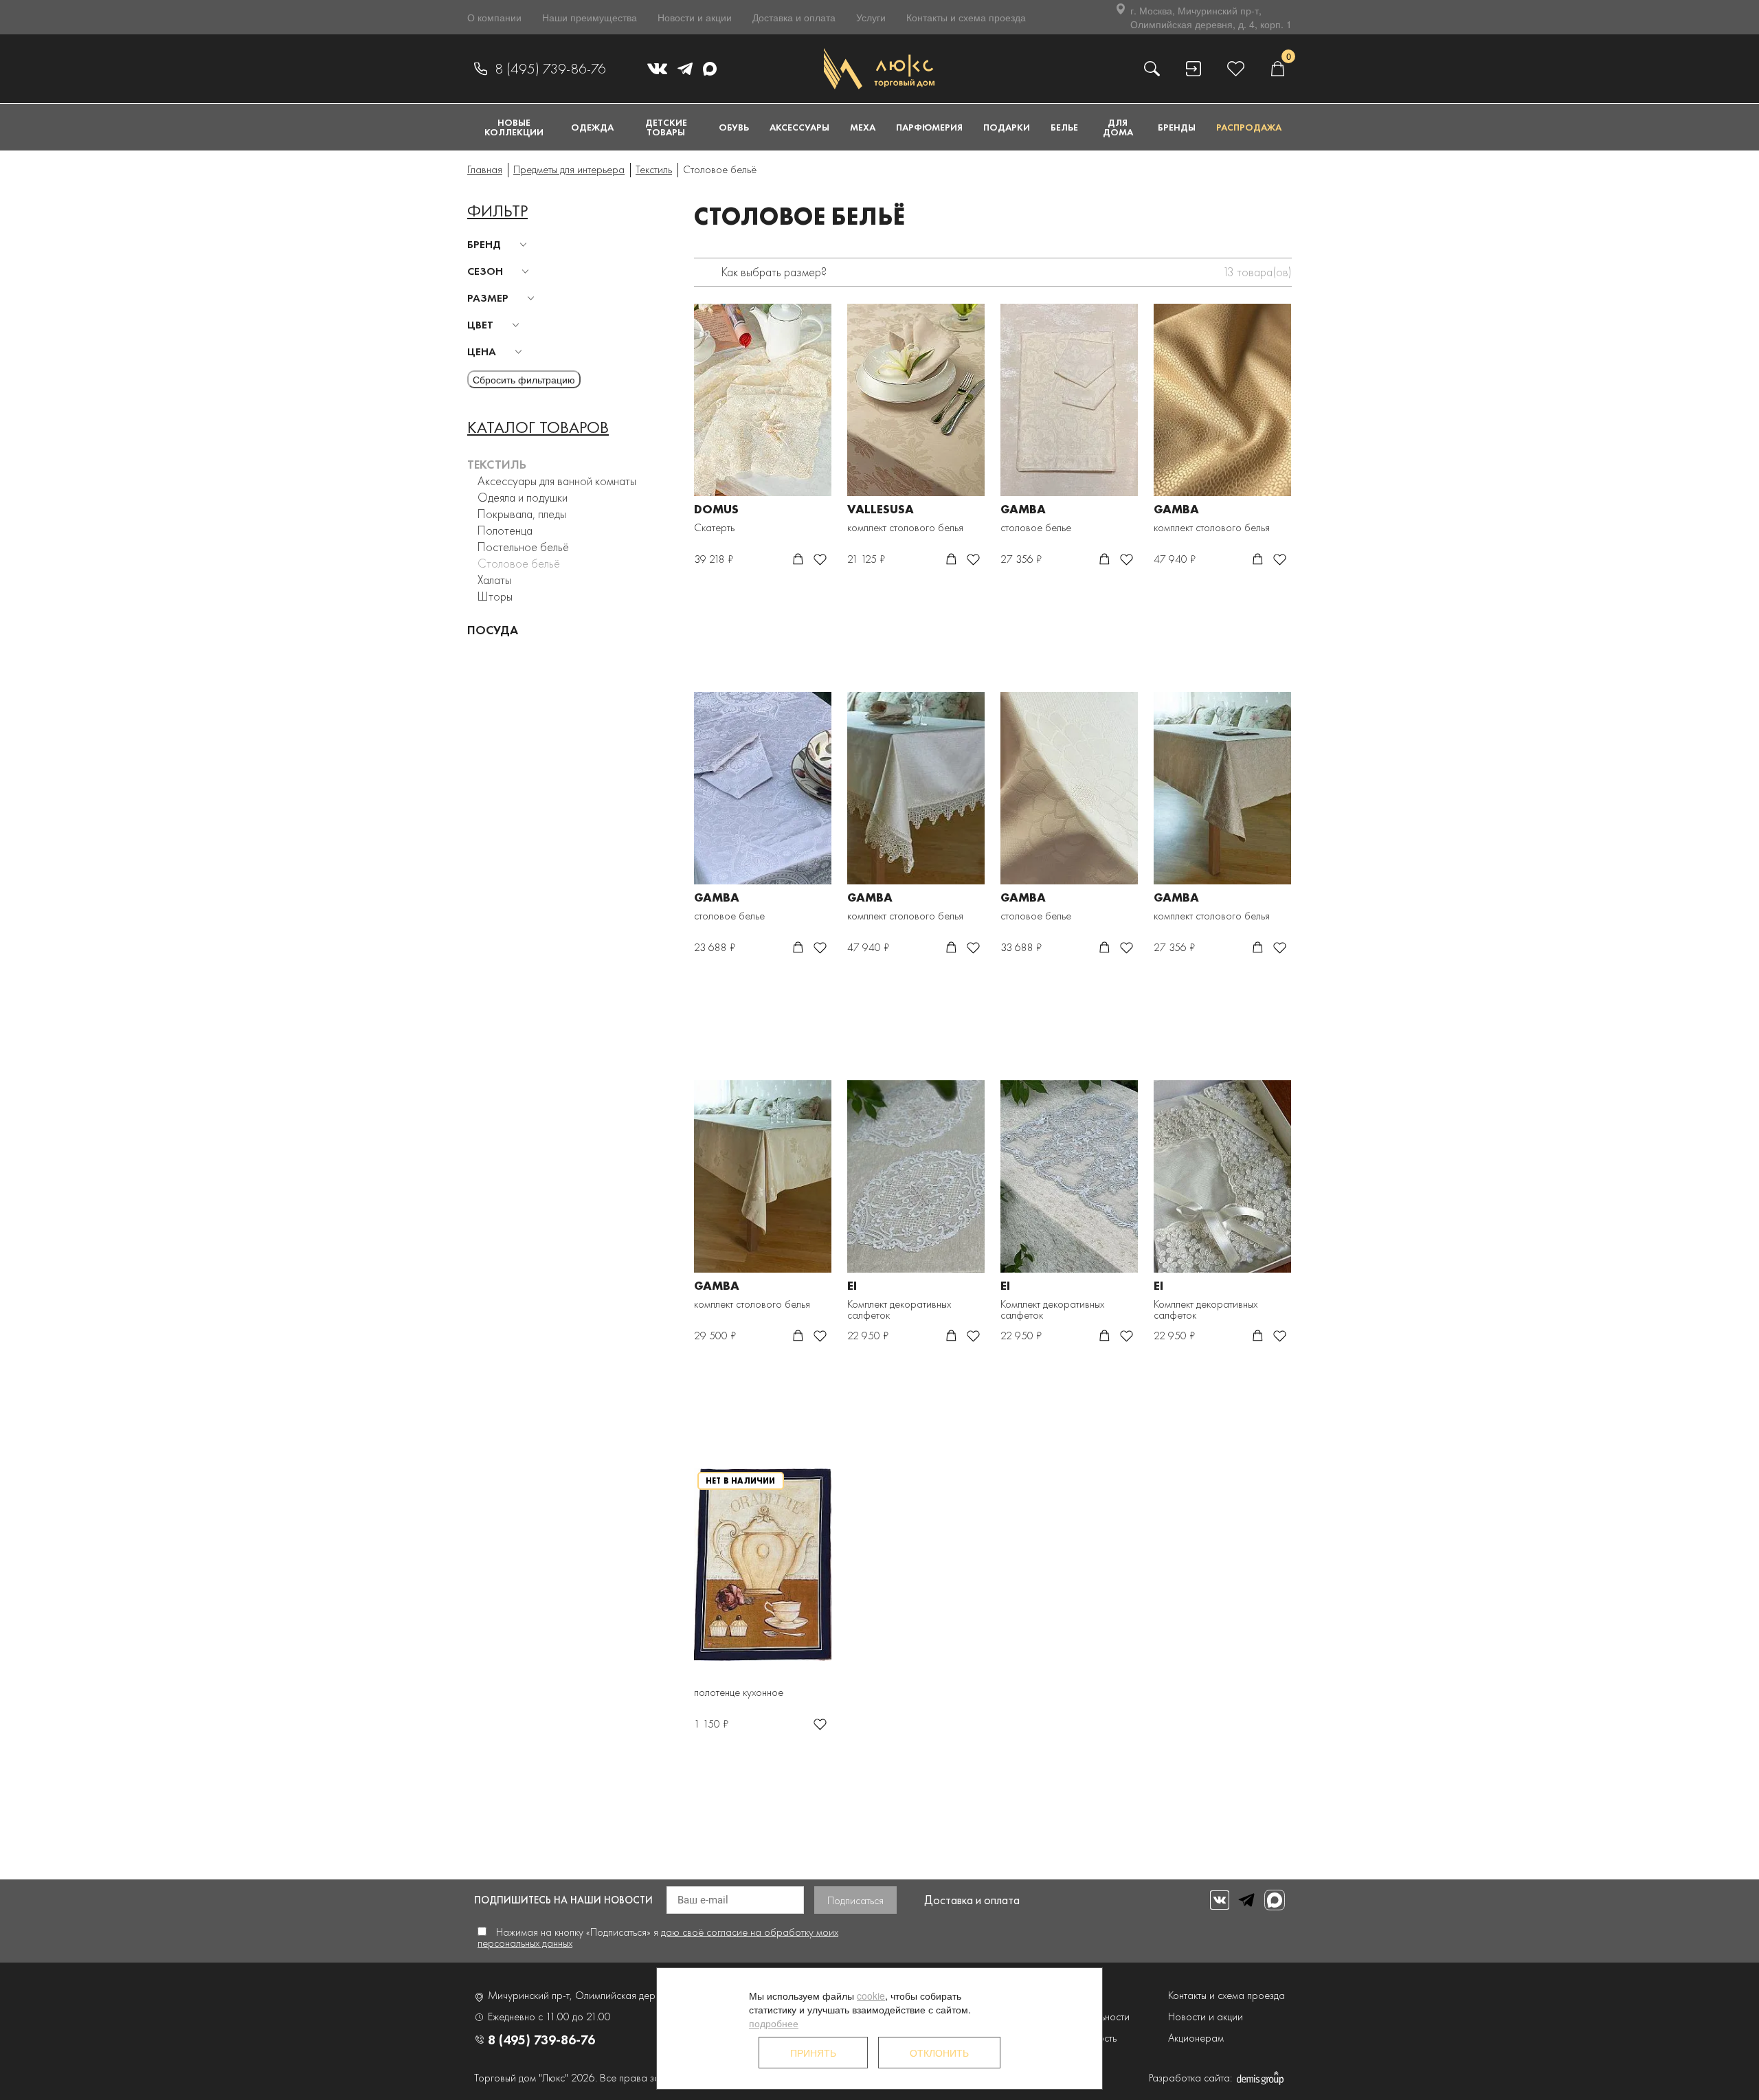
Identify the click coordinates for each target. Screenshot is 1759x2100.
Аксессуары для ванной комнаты (557, 481)
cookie (871, 1996)
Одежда (592, 127)
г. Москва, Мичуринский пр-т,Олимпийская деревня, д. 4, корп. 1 (1211, 17)
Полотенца (505, 530)
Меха (863, 127)
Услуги (871, 17)
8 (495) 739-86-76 (550, 69)
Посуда (493, 630)
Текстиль (497, 464)
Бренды (1177, 127)
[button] (499, 245)
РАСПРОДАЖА (1249, 127)
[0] (1277, 68)
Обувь (734, 127)
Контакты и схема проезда (966, 17)
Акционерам (1196, 2038)
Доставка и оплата (794, 17)
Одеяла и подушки (523, 497)
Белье (1064, 127)
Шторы (495, 596)
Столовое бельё (519, 563)
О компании (494, 17)
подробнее (774, 2023)
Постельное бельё (523, 547)
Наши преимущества (590, 17)
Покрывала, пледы (522, 514)
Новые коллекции (514, 127)
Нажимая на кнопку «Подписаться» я (658, 1937)
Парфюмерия (929, 127)
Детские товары (666, 127)
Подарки (1007, 127)
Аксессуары (799, 127)
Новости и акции (695, 17)
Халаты (494, 580)
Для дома (1118, 127)
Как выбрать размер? (774, 272)
